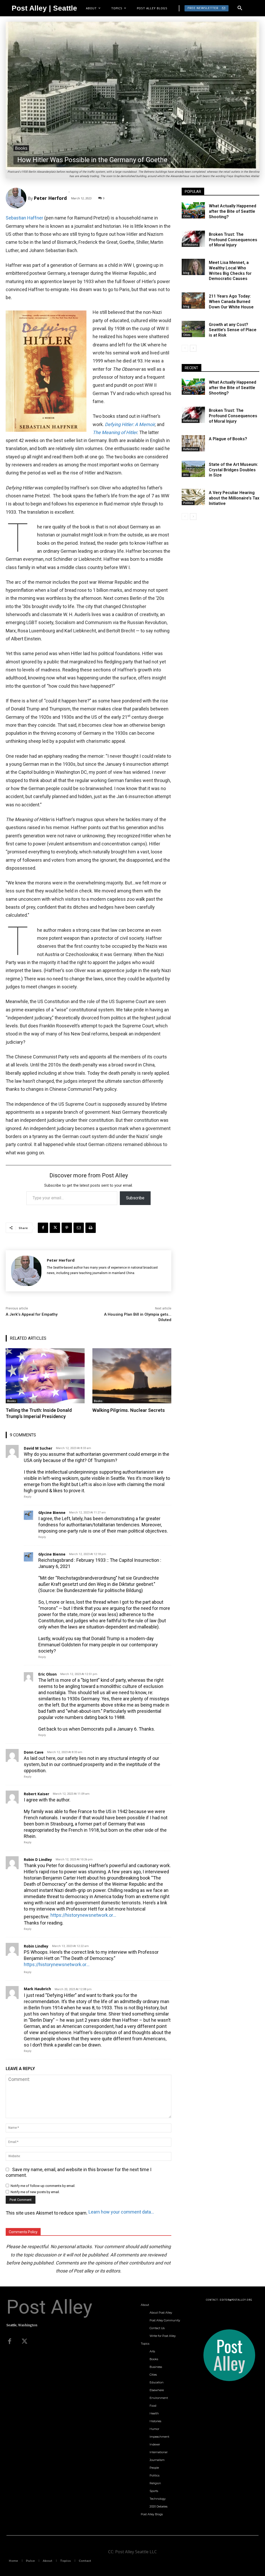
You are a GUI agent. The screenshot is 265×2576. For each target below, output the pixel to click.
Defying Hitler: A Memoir (130, 424)
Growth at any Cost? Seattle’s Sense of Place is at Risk (233, 330)
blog (186, 273)
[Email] (79, 1228)
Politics (188, 503)
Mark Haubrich (37, 1989)
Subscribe (135, 1198)
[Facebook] (43, 1228)
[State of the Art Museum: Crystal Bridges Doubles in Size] (193, 469)
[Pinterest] (67, 1228)
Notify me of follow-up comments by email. (43, 2186)
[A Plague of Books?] (193, 443)
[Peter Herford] (17, 198)
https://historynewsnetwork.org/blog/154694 (83, 1915)
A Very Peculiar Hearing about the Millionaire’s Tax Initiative (234, 498)
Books (21, 148)
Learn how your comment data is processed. (122, 2212)
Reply (28, 1497)
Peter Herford (50, 198)
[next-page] (193, 348)
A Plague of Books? (228, 439)
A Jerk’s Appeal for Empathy (32, 1314)
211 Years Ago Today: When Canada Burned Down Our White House (231, 302)
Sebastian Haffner (24, 218)
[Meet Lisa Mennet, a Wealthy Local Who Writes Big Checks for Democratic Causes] (193, 267)
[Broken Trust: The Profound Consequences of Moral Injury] (193, 239)
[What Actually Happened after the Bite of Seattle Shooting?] (193, 210)
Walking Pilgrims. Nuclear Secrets (129, 1410)
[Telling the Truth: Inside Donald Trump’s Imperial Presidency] (45, 1376)
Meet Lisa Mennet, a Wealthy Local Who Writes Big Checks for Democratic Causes (230, 271)
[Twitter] (25, 2342)
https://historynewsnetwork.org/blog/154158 (57, 1964)
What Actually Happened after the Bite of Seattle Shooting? (233, 211)
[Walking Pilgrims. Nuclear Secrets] (132, 1376)
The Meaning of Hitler (115, 432)
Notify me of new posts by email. (35, 2192)
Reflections (191, 245)
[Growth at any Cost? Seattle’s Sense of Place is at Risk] (193, 329)
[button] (240, 8)
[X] (55, 1228)
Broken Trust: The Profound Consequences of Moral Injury (233, 240)
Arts (186, 475)
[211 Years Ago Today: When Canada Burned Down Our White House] (193, 301)
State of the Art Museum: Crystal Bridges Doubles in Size (233, 470)
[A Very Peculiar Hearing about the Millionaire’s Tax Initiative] (193, 497)
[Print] (91, 1228)
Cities (187, 216)
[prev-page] (185, 348)
